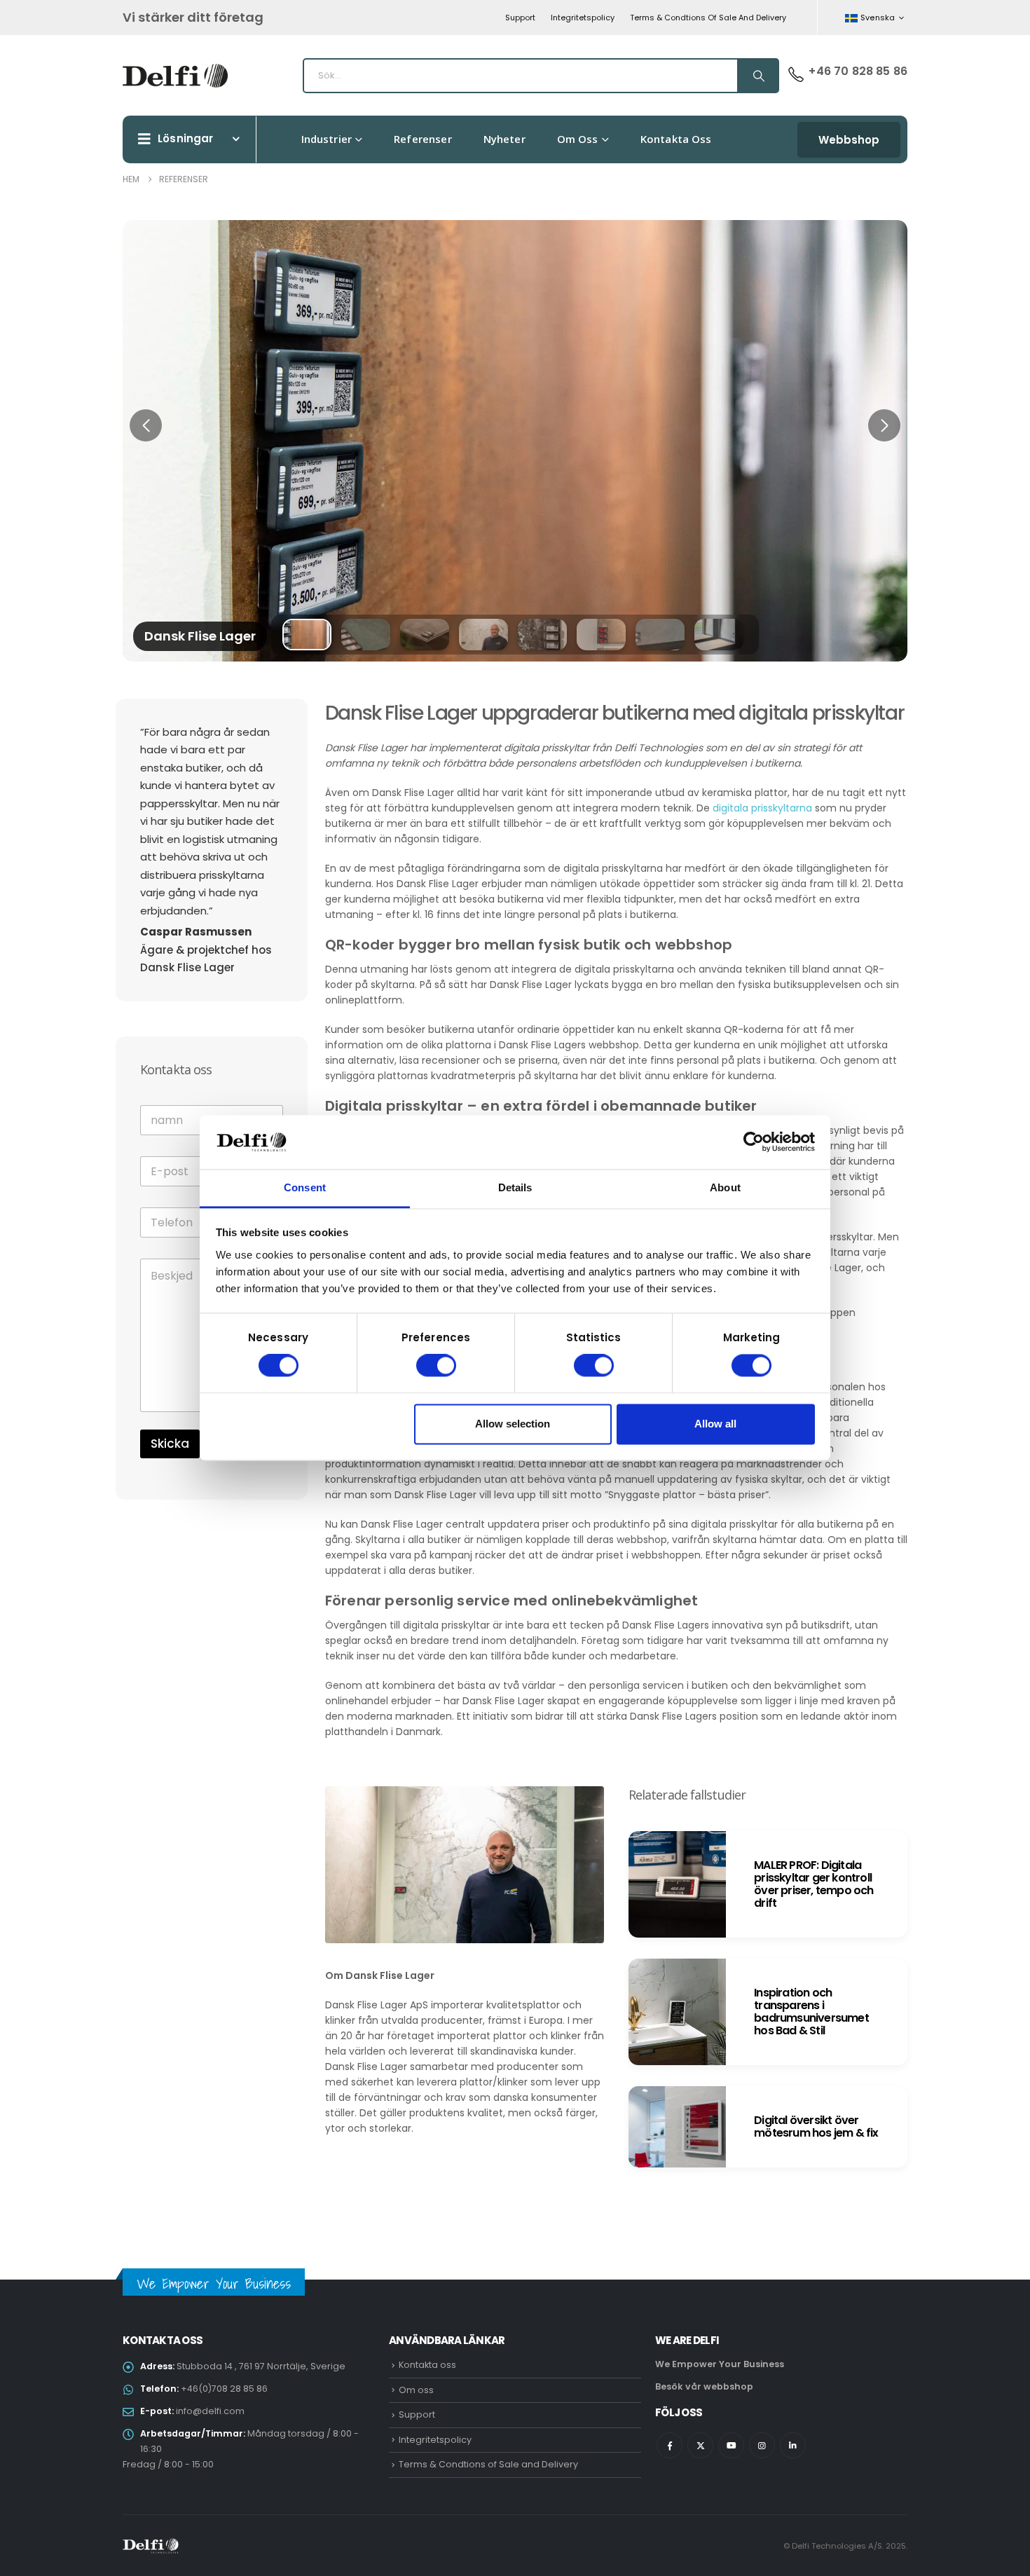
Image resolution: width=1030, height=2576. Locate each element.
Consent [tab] (305, 1187)
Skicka (170, 1444)
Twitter (700, 2445)
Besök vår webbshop (704, 2386)
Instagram (762, 2445)
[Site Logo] (175, 76)
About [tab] (725, 1187)
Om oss (578, 139)
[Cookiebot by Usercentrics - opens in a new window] (754, 1142)
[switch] (436, 1366)
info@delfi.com (210, 2411)
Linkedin (793, 2445)
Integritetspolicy (583, 18)
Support (520, 18)
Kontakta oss (676, 139)
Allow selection (513, 1424)
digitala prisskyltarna (762, 808)
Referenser (423, 139)
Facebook (669, 2445)
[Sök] (757, 76)
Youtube (731, 2445)
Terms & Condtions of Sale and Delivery (708, 18)
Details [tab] (515, 1187)
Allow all (715, 1424)
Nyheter (504, 139)
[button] (146, 425)
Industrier (327, 139)
